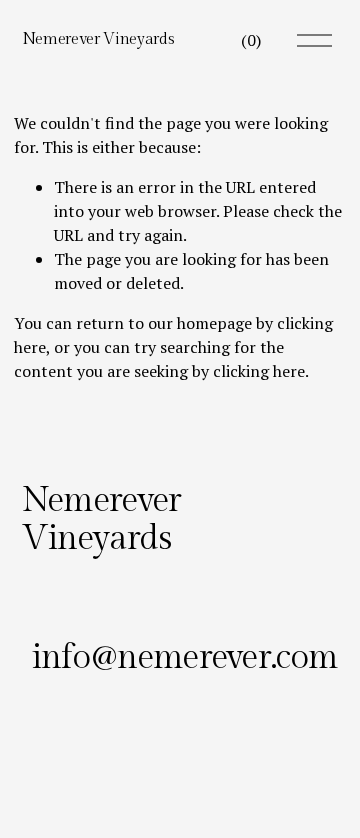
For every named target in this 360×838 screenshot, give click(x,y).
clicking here (259, 371)
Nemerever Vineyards (98, 39)
